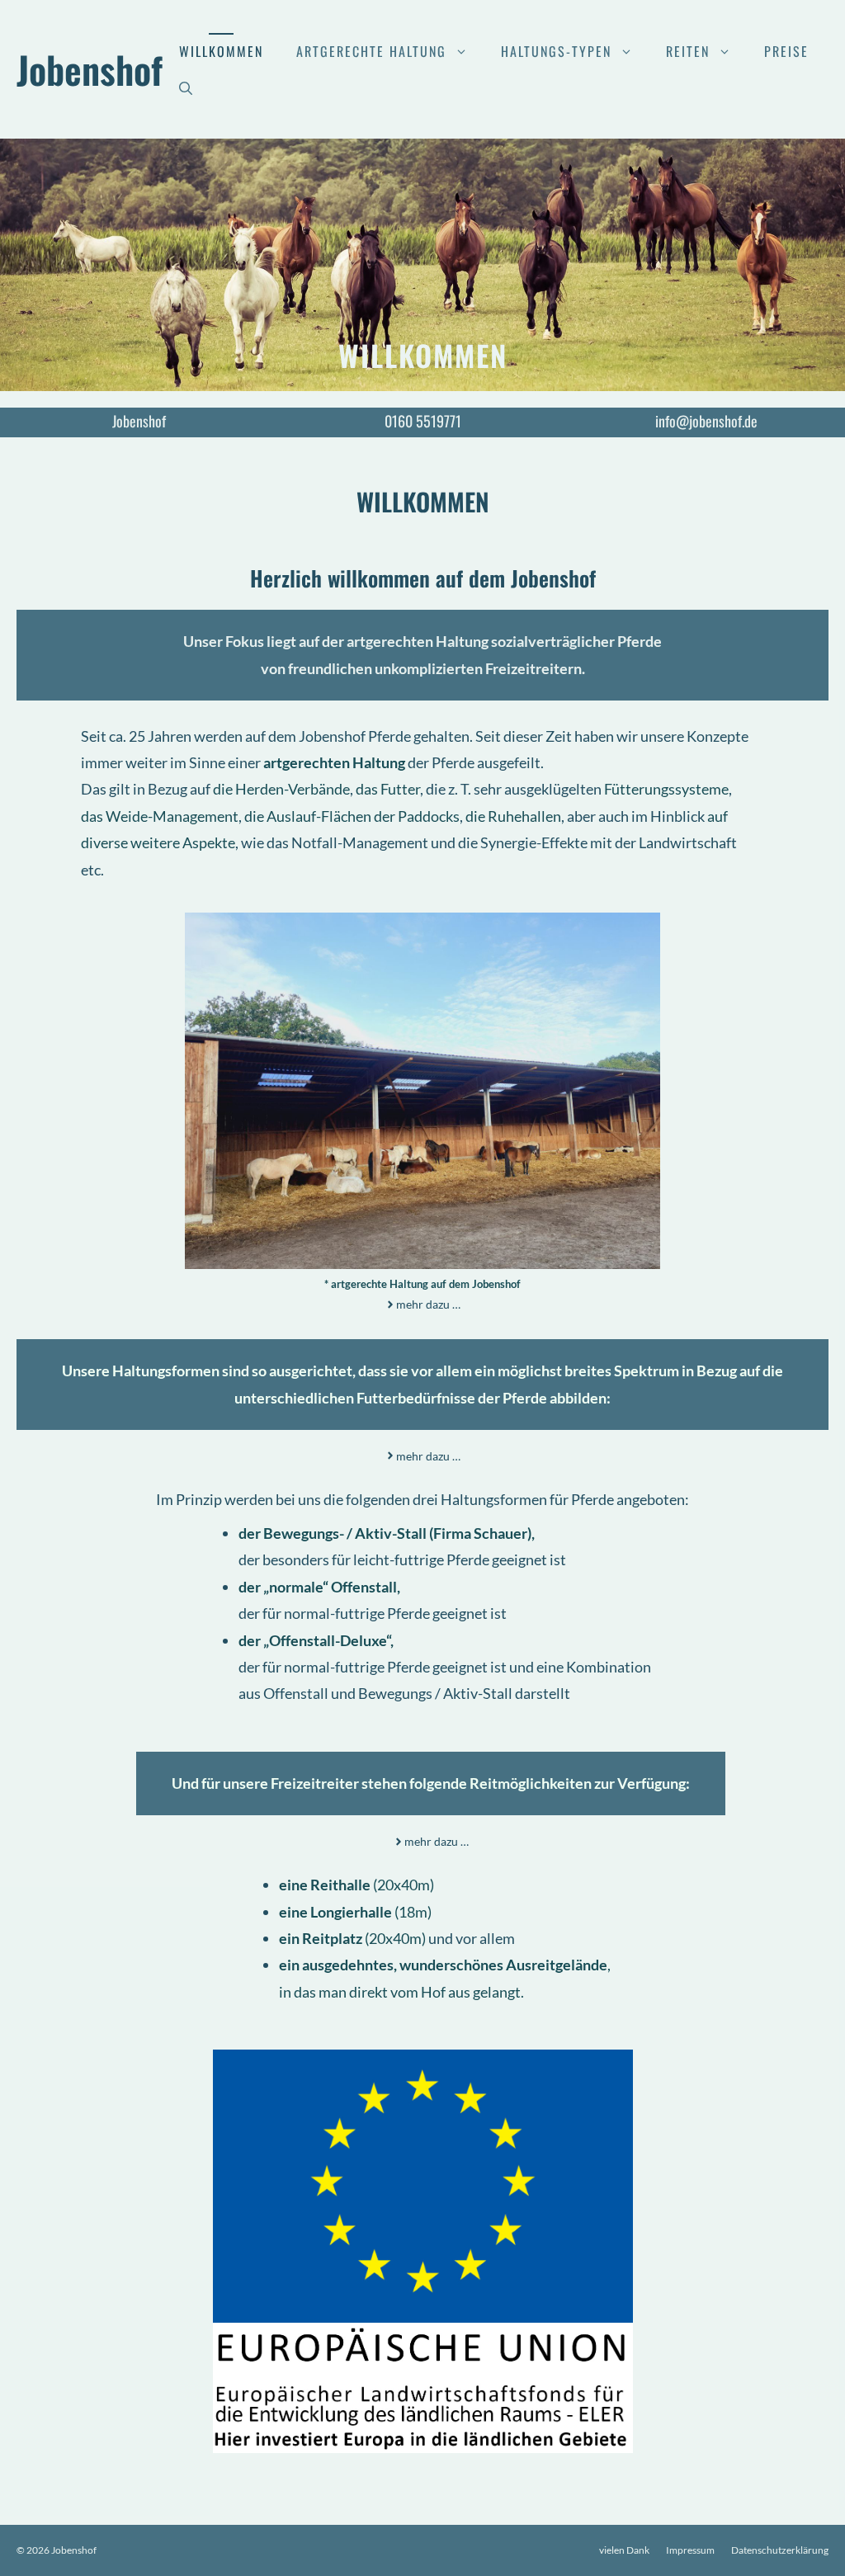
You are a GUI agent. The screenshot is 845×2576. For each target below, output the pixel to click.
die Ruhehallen (513, 816)
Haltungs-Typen (556, 51)
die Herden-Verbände (281, 789)
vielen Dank (624, 2550)
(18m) (355, 1912)
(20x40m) (356, 1885)
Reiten (688, 51)
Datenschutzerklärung (780, 2550)
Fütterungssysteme (666, 789)
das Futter (388, 789)
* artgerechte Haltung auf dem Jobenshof (422, 1284)
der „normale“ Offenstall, (319, 1587)
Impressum (690, 2550)
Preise (786, 51)
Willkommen (221, 51)
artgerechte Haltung (371, 51)
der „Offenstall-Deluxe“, (316, 1640)
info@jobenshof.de (706, 421)
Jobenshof (90, 69)
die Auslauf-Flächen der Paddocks (352, 816)
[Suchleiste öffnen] (186, 87)
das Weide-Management (160, 816)
